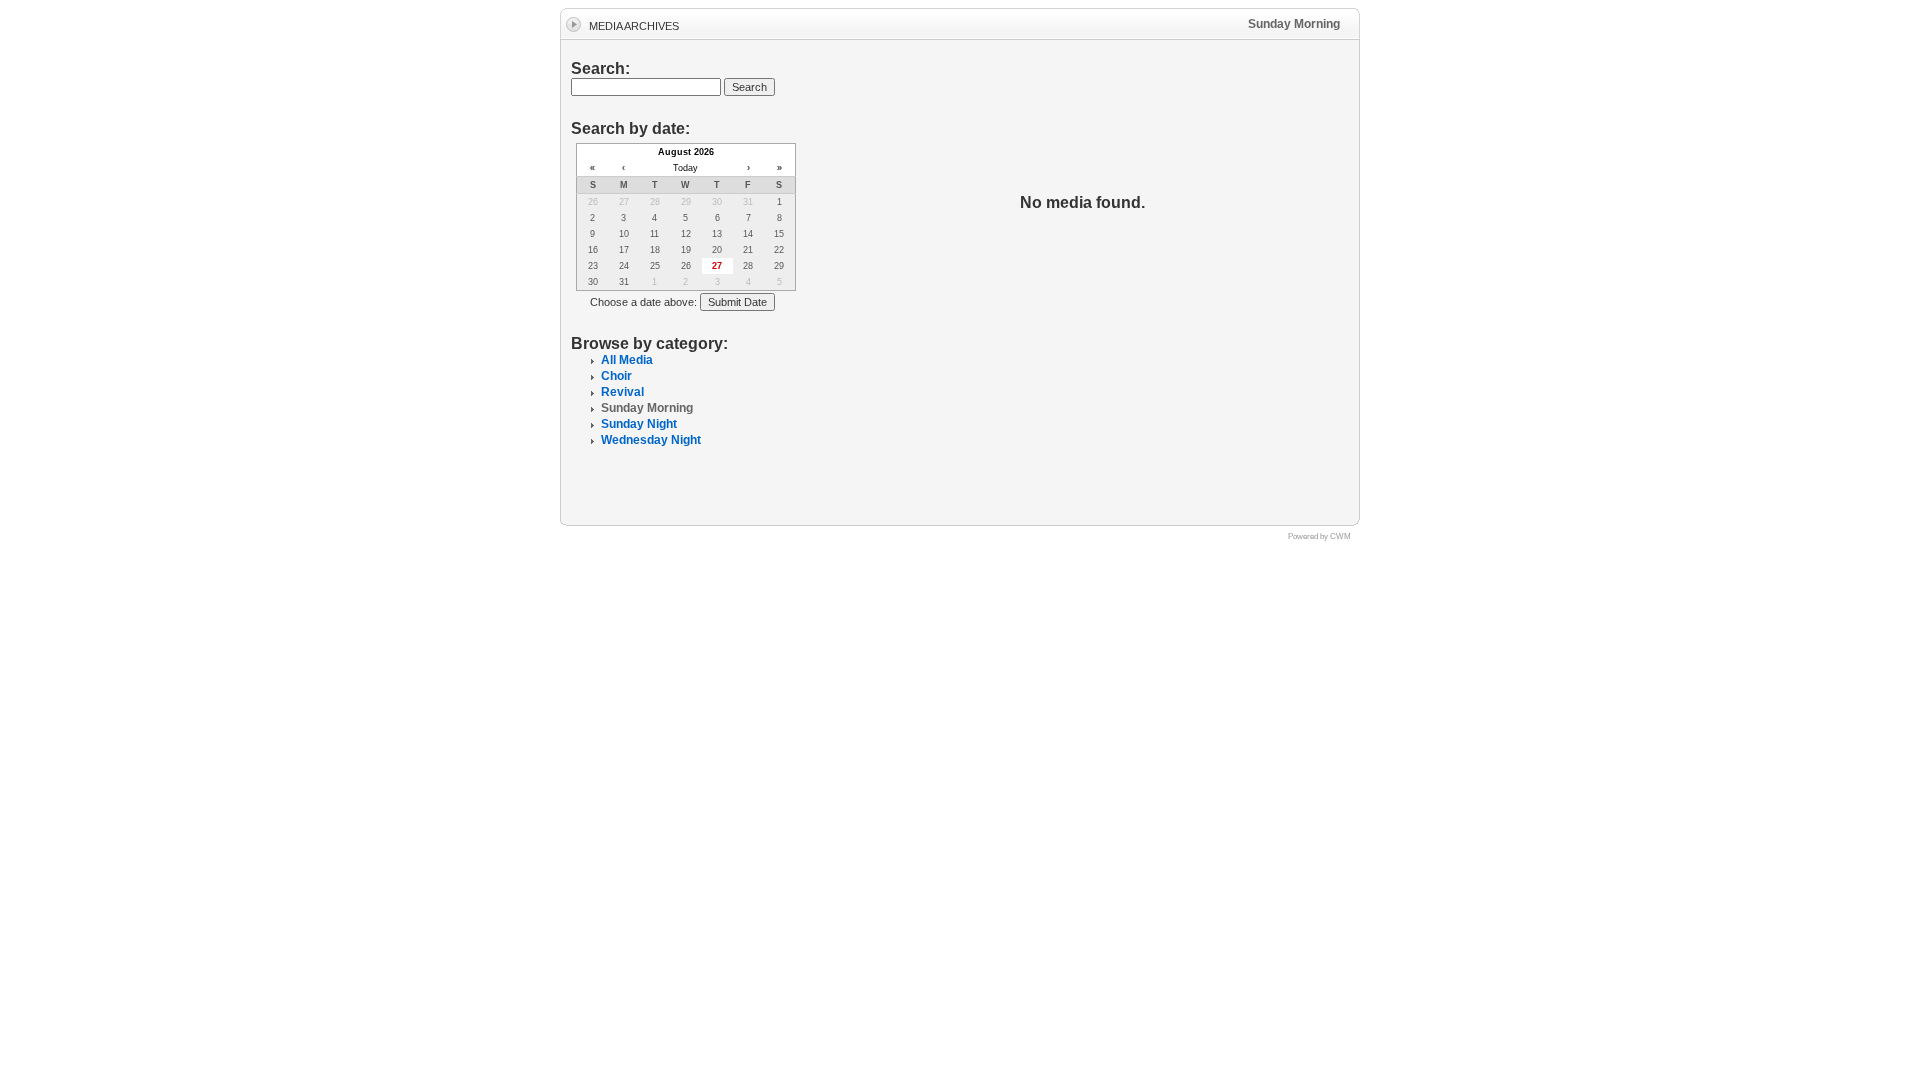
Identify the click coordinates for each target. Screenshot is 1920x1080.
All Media (627, 360)
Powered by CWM (1319, 536)
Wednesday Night (651, 440)
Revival (622, 392)
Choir (616, 376)
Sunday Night (639, 424)
